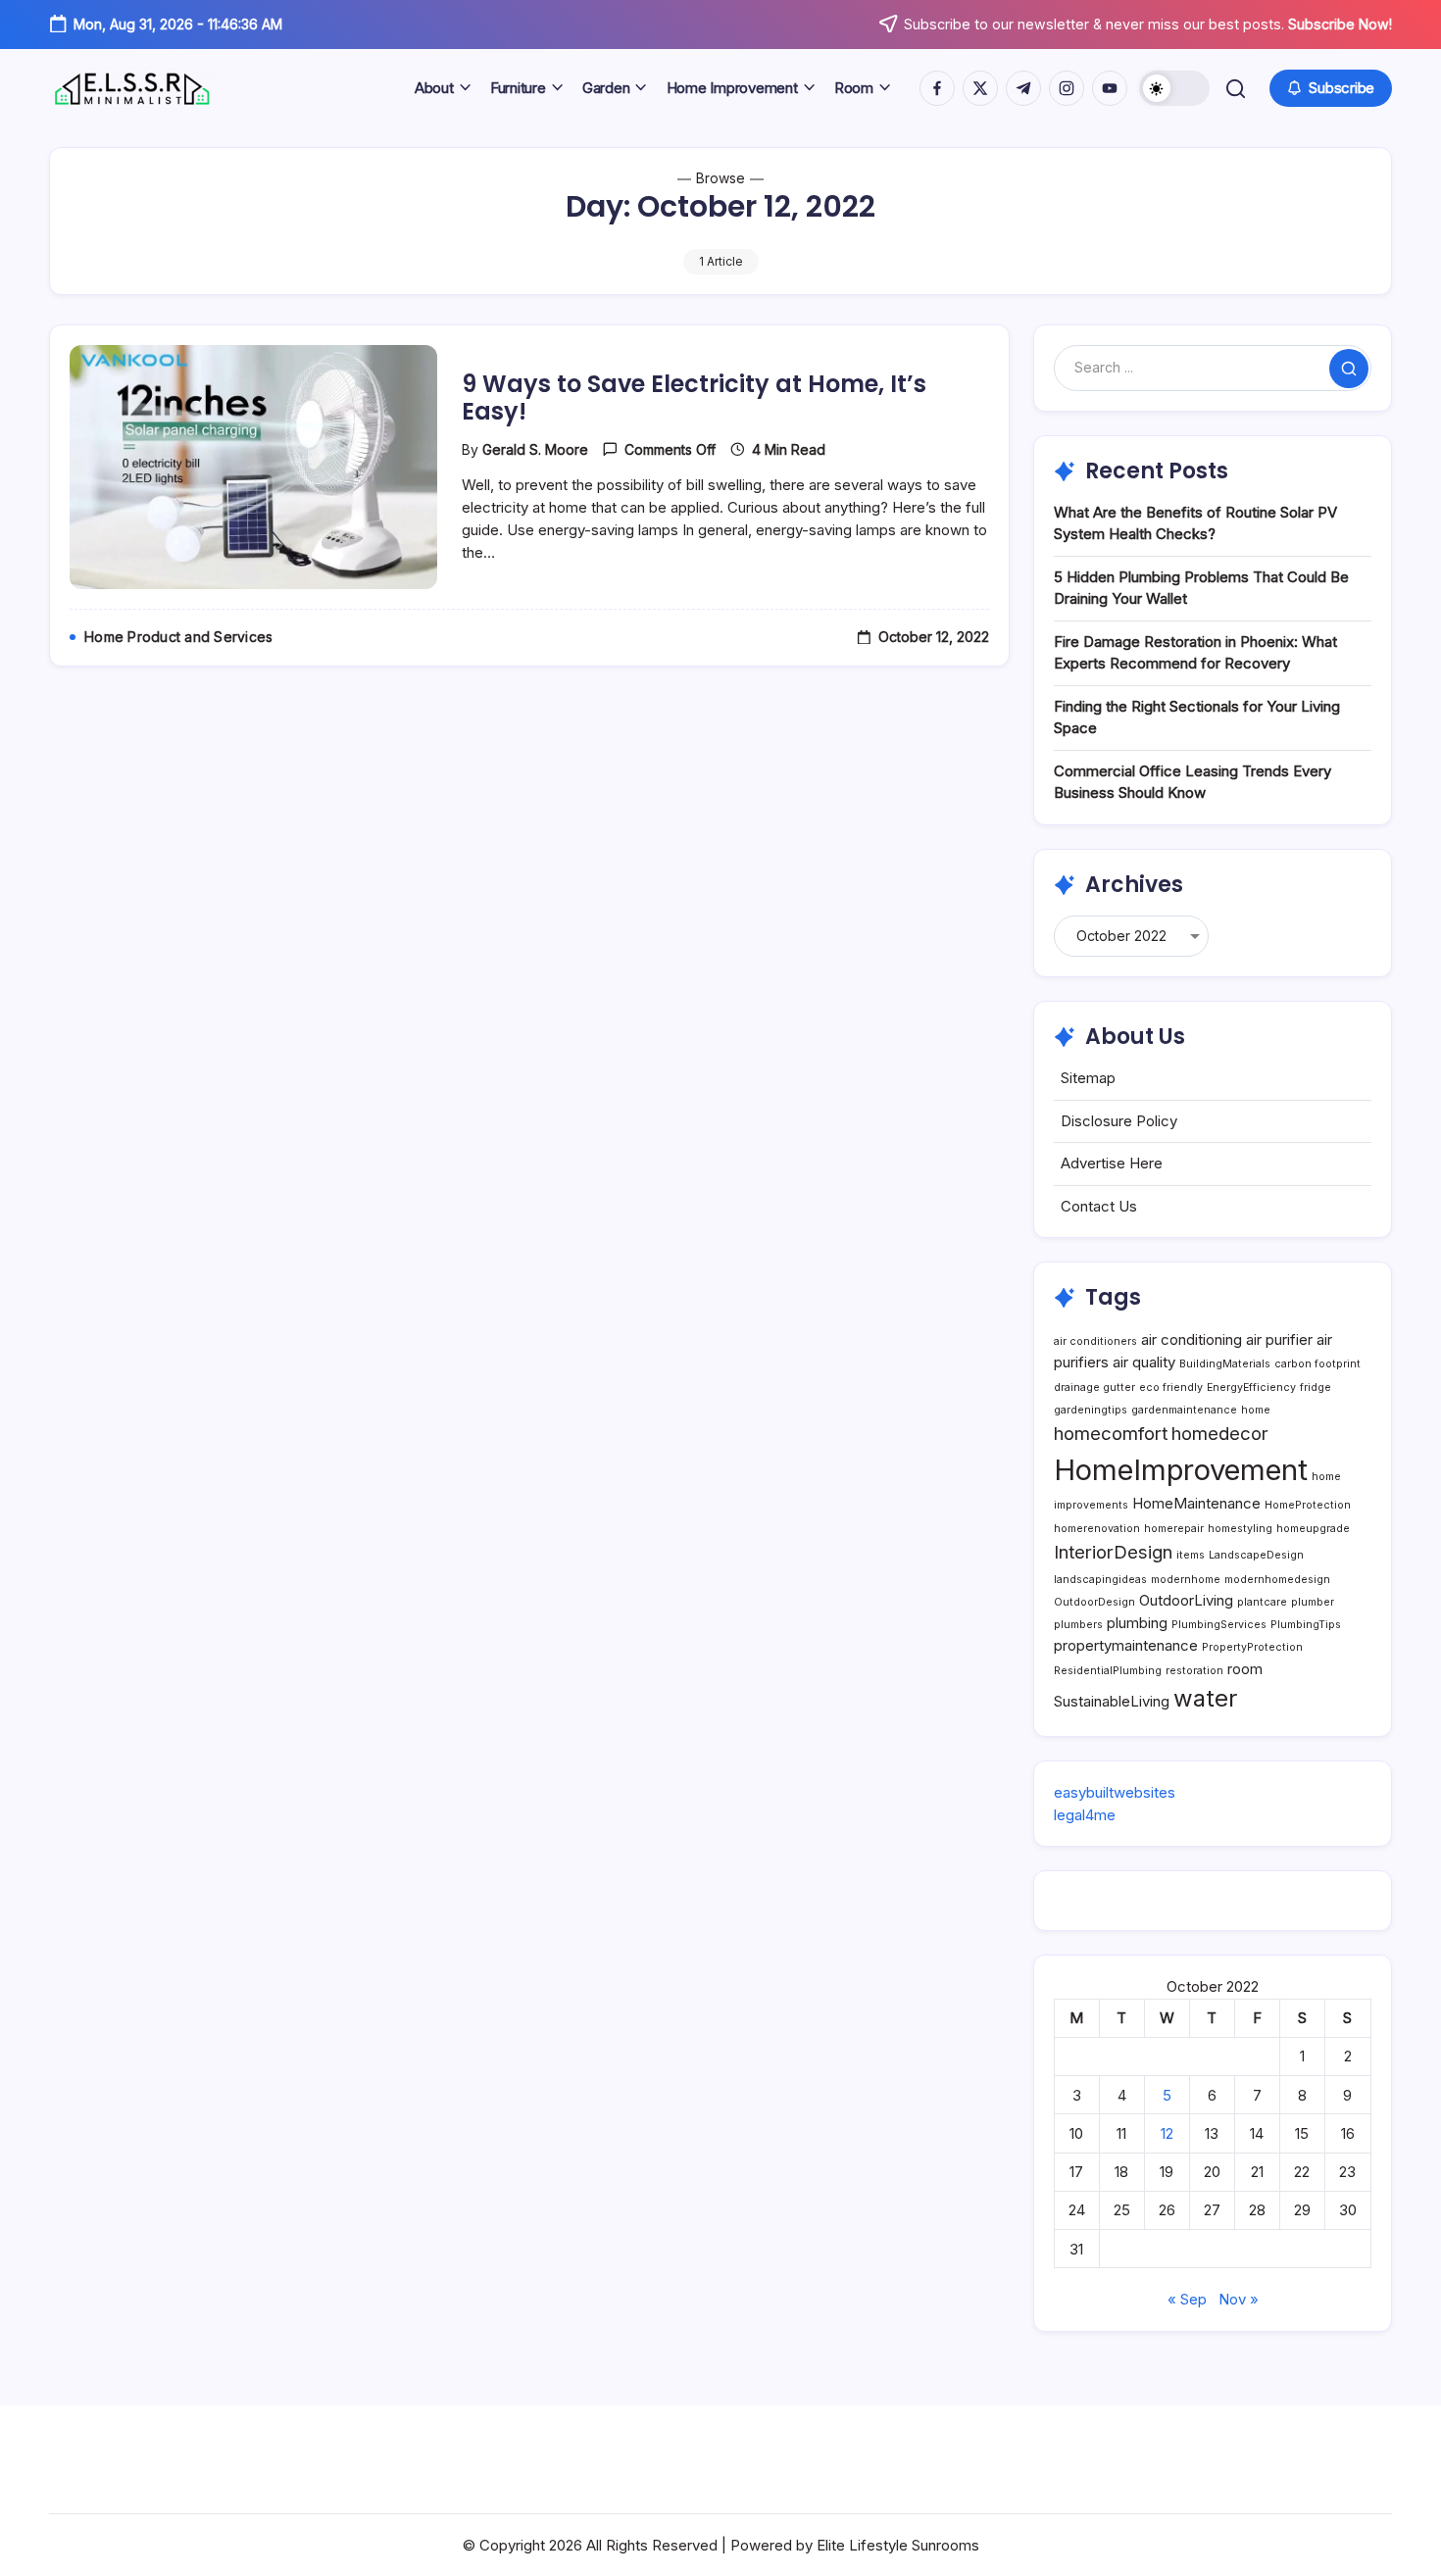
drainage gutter (1094, 1387)
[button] (1174, 88)
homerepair (1174, 1529)
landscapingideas (1100, 1580)
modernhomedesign (1277, 1580)
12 (1167, 2133)
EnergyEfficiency (1251, 1387)
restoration (1194, 1671)
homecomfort (1111, 1433)
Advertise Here (1112, 1163)
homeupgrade (1313, 1529)
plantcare (1262, 1602)
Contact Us (1099, 1206)
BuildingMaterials (1225, 1364)
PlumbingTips (1306, 1625)
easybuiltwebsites (1115, 1792)
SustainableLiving (1112, 1701)
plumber (1313, 1602)
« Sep (1187, 2299)
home (1256, 1410)
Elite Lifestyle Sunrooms (898, 2545)
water (1205, 1698)
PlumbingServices (1219, 1625)
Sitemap (1088, 1078)
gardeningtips (1091, 1410)
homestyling (1240, 1529)
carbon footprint (1317, 1364)
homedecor (1220, 1433)
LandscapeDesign (1256, 1555)
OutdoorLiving (1186, 1600)
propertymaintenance (1126, 1645)
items (1191, 1555)
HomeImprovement (1181, 1470)
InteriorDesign (1113, 1552)
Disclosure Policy (1119, 1121)
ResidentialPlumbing (1108, 1671)
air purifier (1279, 1339)
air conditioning (1192, 1339)
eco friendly (1171, 1387)
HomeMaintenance (1196, 1503)
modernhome (1186, 1580)
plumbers (1078, 1625)
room (1245, 1669)
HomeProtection (1308, 1505)
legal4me (1085, 1815)
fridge (1316, 1387)
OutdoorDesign (1094, 1602)
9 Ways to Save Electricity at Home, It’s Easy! (694, 398)
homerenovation (1097, 1529)
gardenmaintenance (1184, 1410)
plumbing (1137, 1623)
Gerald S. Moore (535, 449)
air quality (1144, 1362)
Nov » (1239, 2299)
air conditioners (1095, 1341)
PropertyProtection (1252, 1647)
